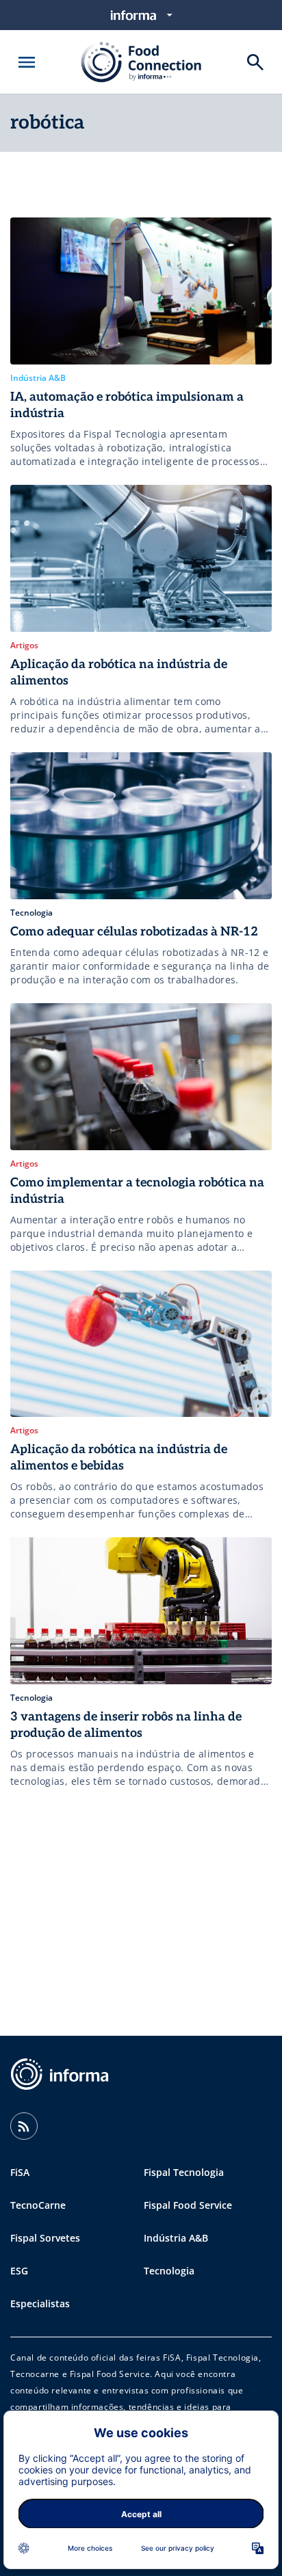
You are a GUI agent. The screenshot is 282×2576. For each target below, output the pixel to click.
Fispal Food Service (188, 2205)
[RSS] (24, 2126)
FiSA (20, 2172)
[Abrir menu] (27, 62)
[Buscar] (255, 62)
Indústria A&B (176, 2238)
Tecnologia (169, 2271)
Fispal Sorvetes (45, 2238)
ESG (19, 2271)
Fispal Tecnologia (184, 2172)
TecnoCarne (38, 2205)
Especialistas (40, 2303)
